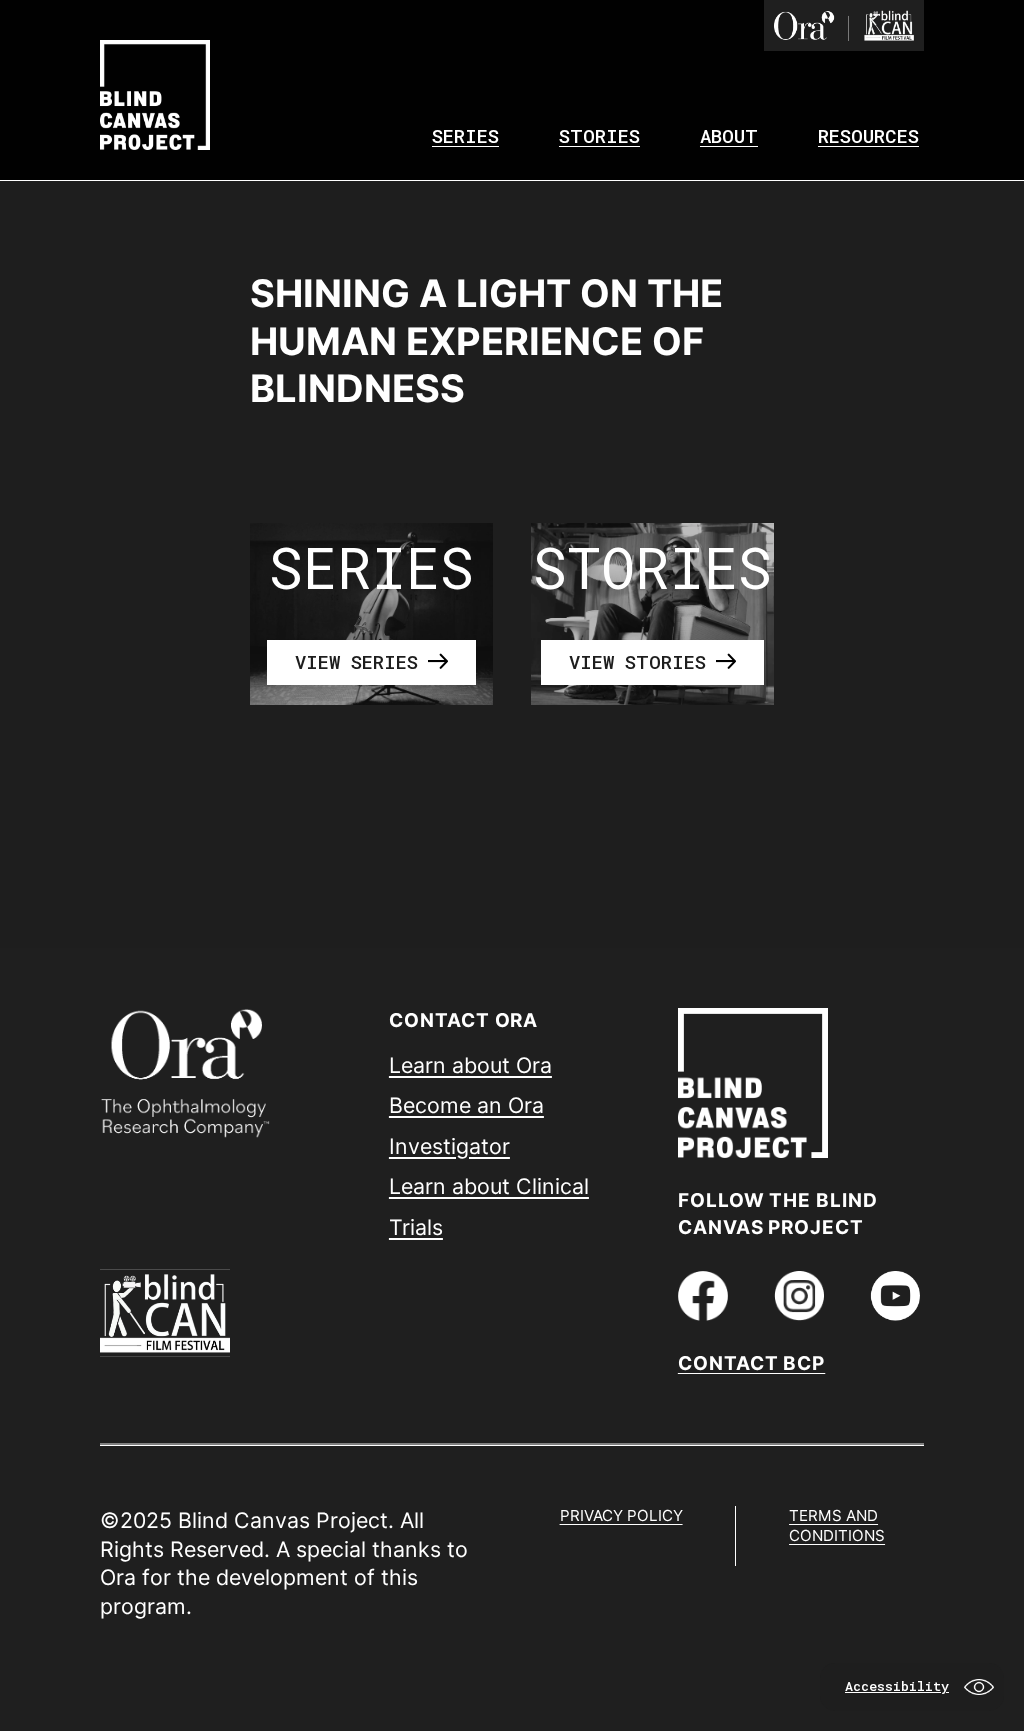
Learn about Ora (470, 1065)
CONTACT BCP (751, 1363)
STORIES (599, 135)
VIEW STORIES (637, 661)
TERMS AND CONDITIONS (837, 1526)
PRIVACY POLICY (621, 1515)
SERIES (465, 135)
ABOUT (729, 135)
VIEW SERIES (356, 661)
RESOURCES (868, 135)
